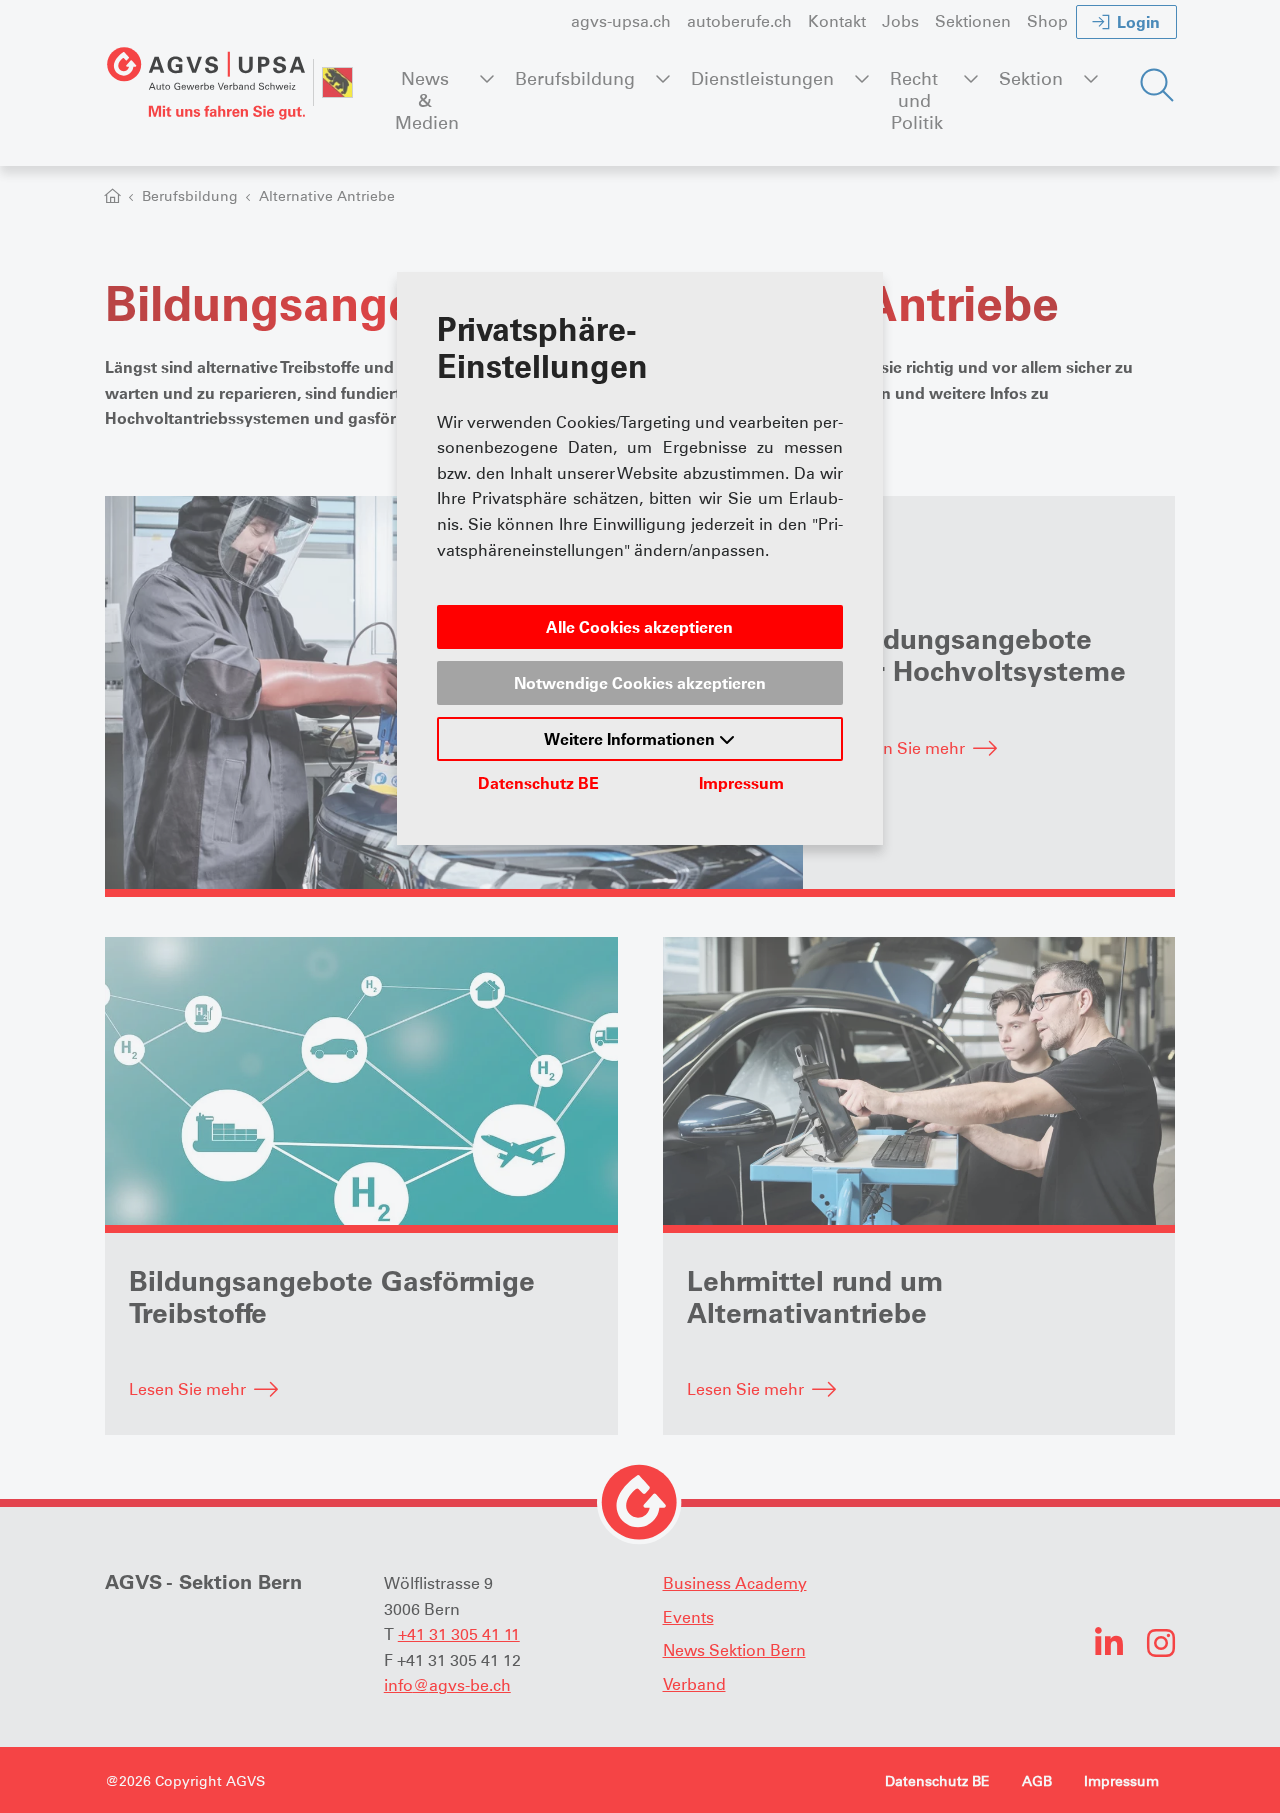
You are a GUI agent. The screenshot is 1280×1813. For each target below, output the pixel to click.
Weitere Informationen (631, 739)
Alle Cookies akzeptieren (639, 627)
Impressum (741, 783)
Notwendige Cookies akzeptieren (640, 683)
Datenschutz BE (538, 783)
